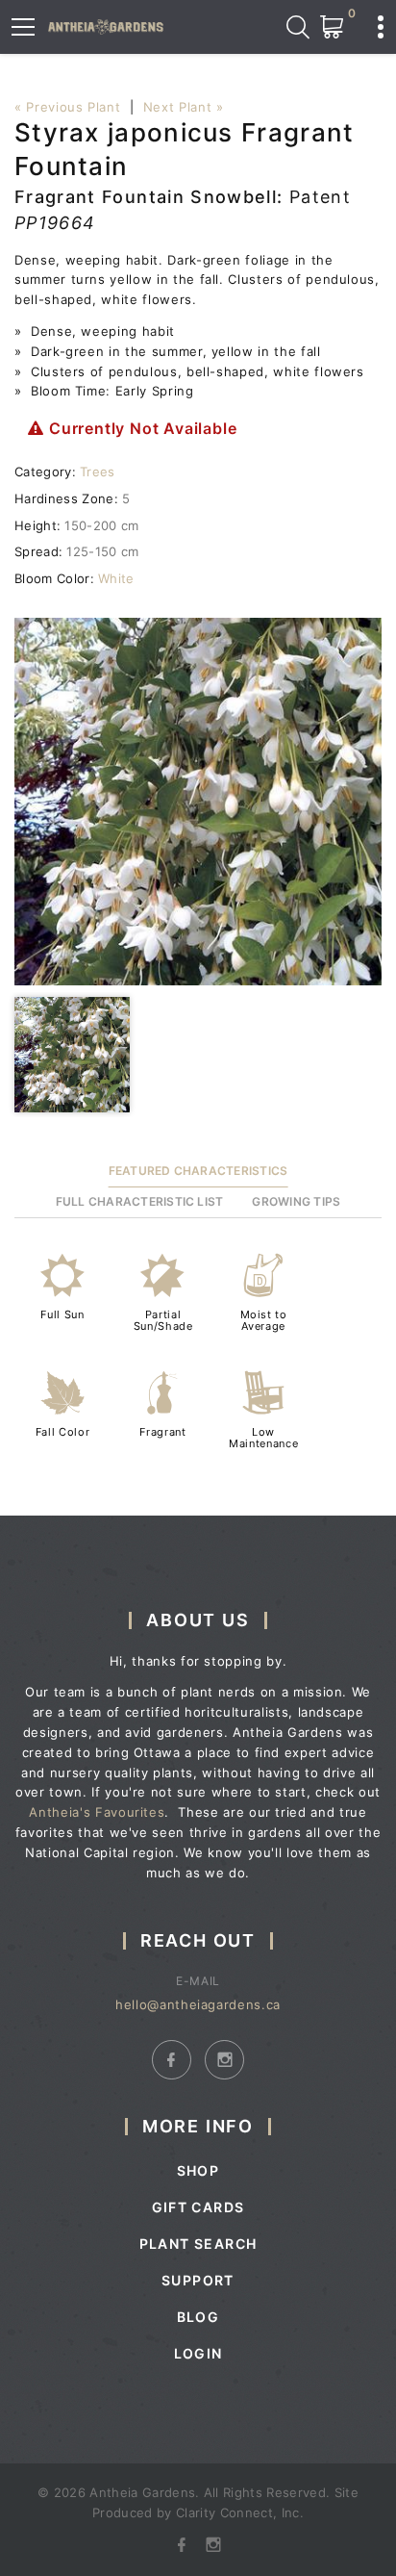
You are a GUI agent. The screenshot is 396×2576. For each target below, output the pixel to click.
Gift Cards (198, 2207)
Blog (198, 2317)
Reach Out (198, 1940)
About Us (198, 1620)
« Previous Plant (67, 107)
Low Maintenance (263, 1438)
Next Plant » (184, 107)
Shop (198, 2170)
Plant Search (198, 2244)
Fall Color (63, 1432)
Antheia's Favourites (97, 1812)
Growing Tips (296, 1201)
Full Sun (62, 1314)
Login (198, 2353)
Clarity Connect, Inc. (240, 2512)
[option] (198, 802)
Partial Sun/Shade (163, 1320)
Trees (98, 472)
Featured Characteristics (198, 1171)
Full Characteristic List (140, 1201)
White (116, 578)
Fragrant (162, 1432)
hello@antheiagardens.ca (198, 2004)
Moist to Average (264, 1320)
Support (198, 2280)
